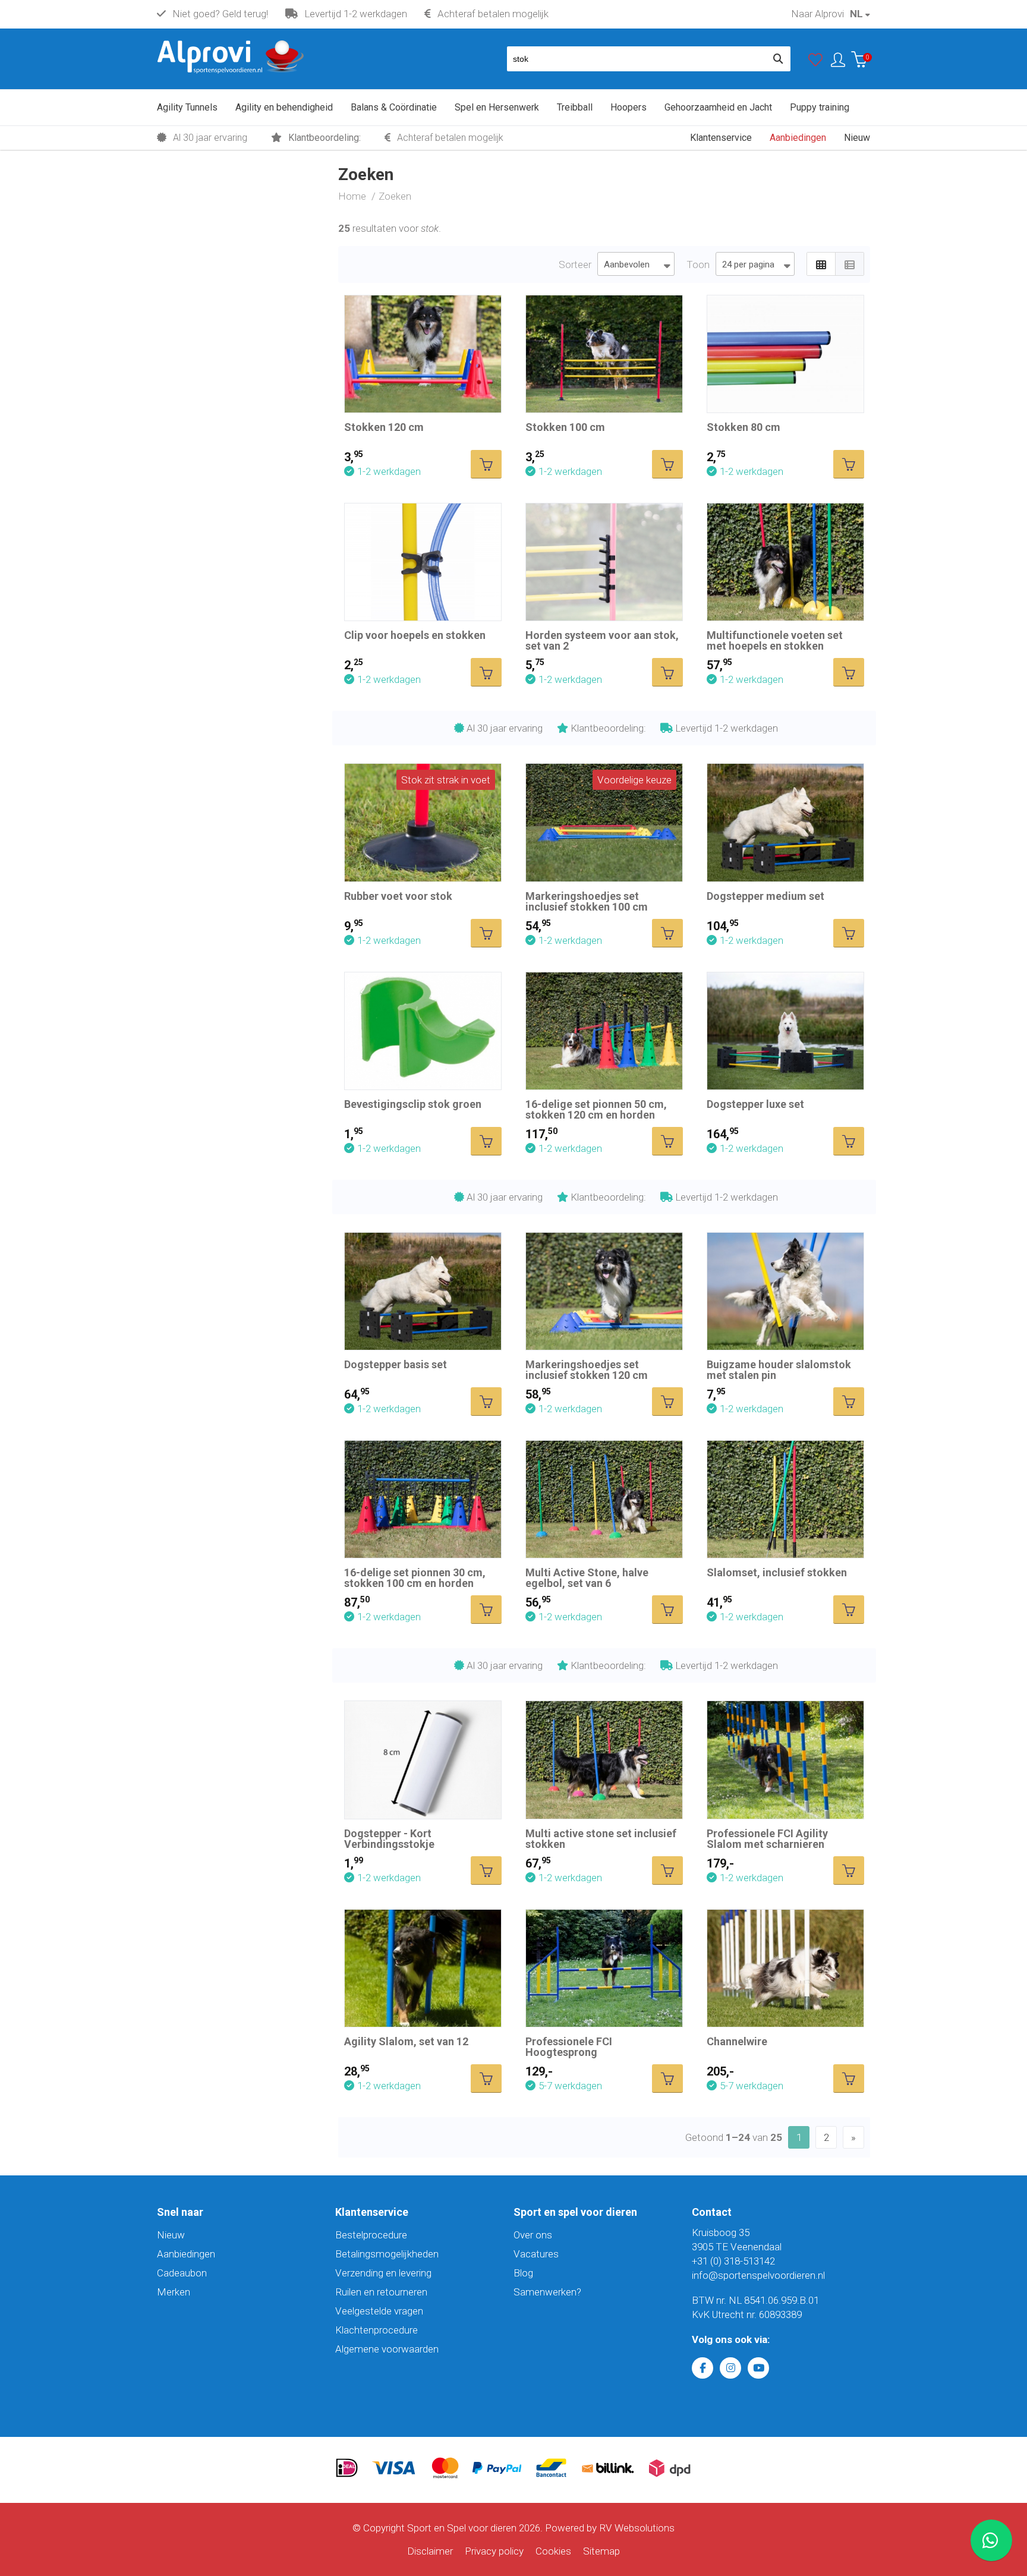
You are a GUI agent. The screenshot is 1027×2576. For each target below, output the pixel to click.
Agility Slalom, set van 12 (406, 2041)
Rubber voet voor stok (398, 896)
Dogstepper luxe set (755, 1104)
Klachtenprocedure (377, 2330)
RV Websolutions (637, 2528)
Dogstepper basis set (396, 1364)
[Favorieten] (815, 62)
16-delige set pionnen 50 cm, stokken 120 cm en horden (596, 1109)
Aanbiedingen (186, 2254)
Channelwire (737, 2041)
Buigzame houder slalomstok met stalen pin (779, 1370)
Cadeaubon (182, 2273)
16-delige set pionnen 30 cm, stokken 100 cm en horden (415, 1578)
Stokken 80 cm (744, 427)
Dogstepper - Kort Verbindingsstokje (389, 1839)
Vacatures (536, 2254)
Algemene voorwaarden (387, 2349)
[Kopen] (486, 464)
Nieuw (171, 2235)
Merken (174, 2292)
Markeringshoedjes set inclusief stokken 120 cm (587, 1370)
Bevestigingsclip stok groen (413, 1104)
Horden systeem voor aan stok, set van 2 (602, 640)
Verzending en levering (383, 2273)
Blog (523, 2273)
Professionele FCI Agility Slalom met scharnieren (767, 1839)
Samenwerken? (547, 2292)
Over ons (533, 2235)
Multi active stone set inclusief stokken (601, 1839)
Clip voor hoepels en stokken (415, 635)
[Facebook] (702, 2368)
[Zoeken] (778, 59)
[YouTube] (758, 2368)
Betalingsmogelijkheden (387, 2254)
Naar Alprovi (817, 14)
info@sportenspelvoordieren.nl (758, 2275)
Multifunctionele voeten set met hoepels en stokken (775, 640)
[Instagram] (730, 2368)
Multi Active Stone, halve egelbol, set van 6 (587, 1578)
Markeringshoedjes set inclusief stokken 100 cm (587, 901)
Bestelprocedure (371, 2235)
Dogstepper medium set (765, 896)
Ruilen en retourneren (381, 2292)
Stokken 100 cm (565, 427)
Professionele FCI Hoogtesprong (569, 2047)
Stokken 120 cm (384, 427)
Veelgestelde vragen (379, 2311)
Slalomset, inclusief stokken (777, 1572)
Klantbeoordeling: (323, 138)
